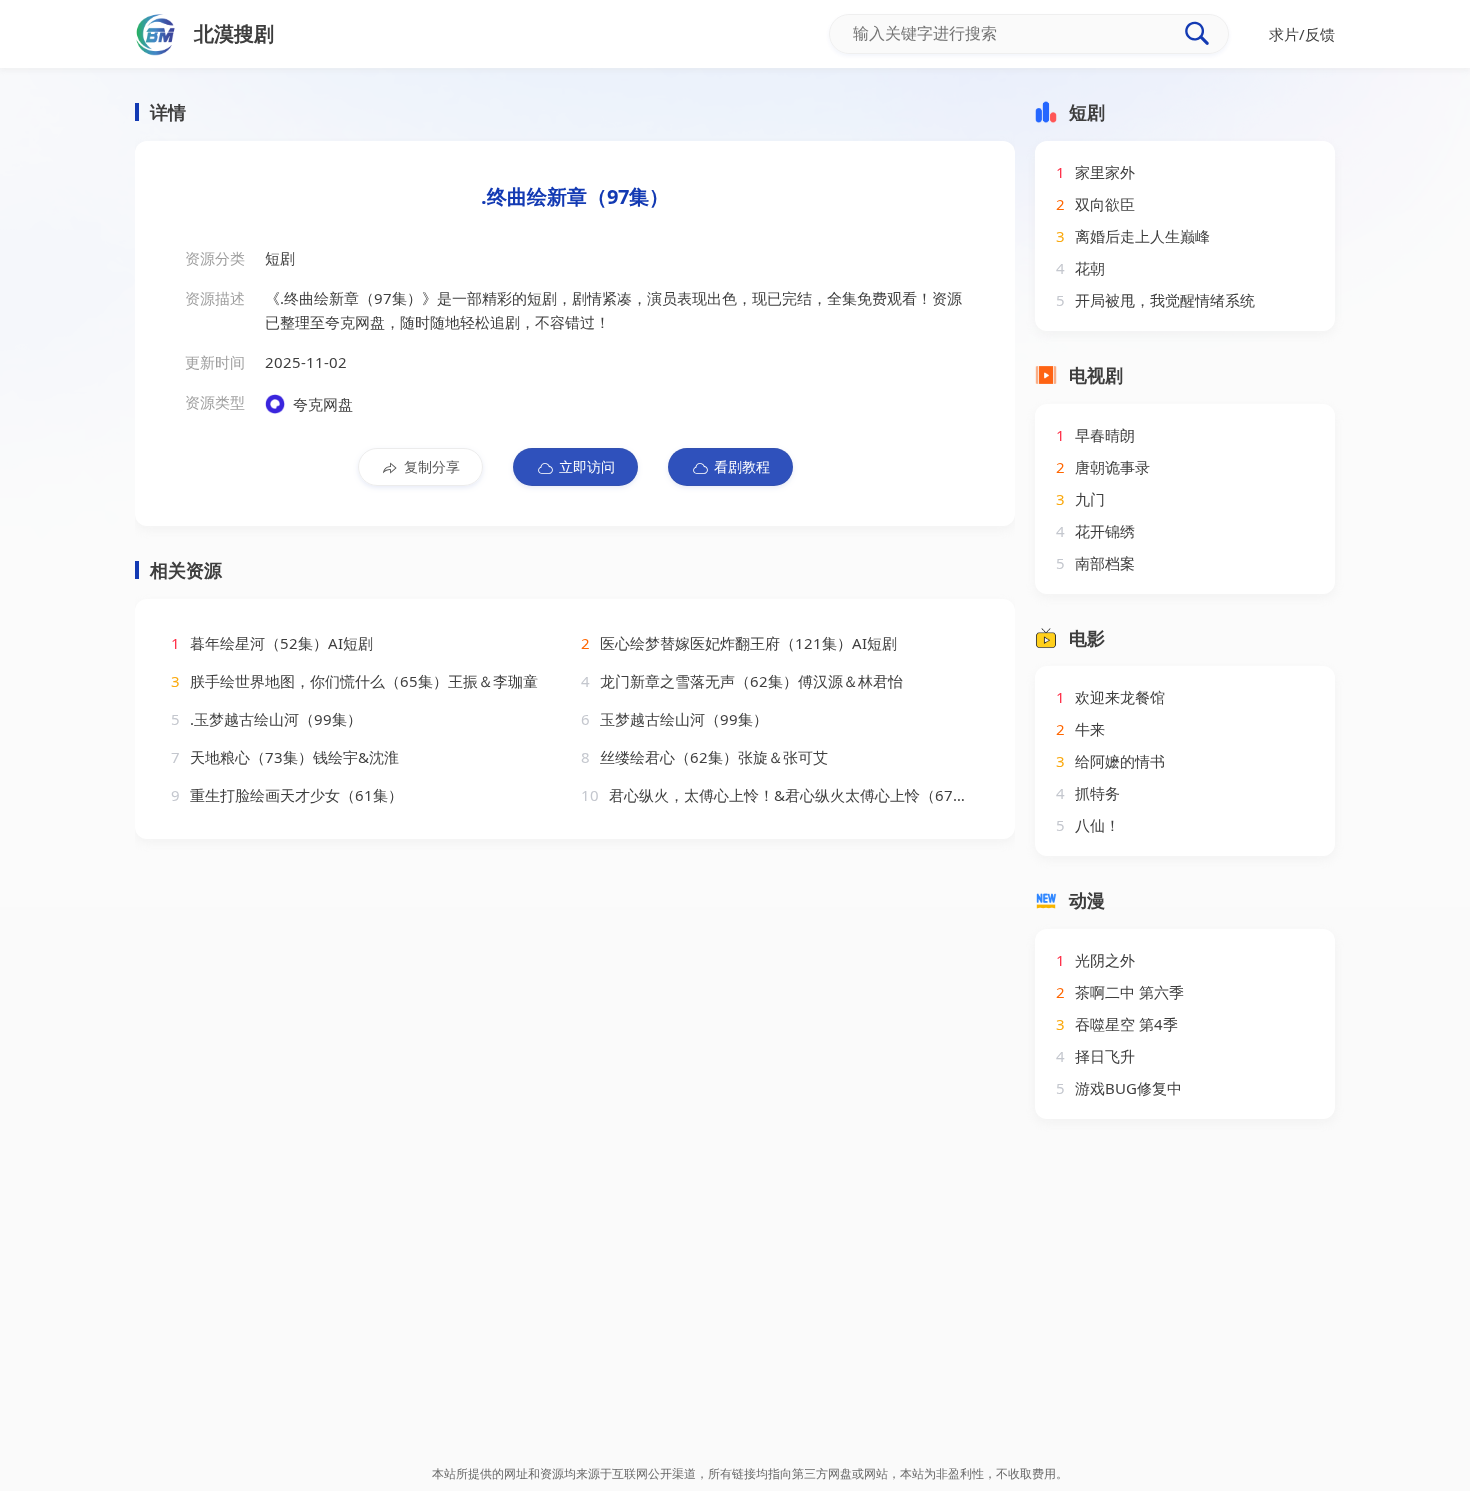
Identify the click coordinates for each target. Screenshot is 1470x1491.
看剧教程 (742, 466)
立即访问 (587, 466)
